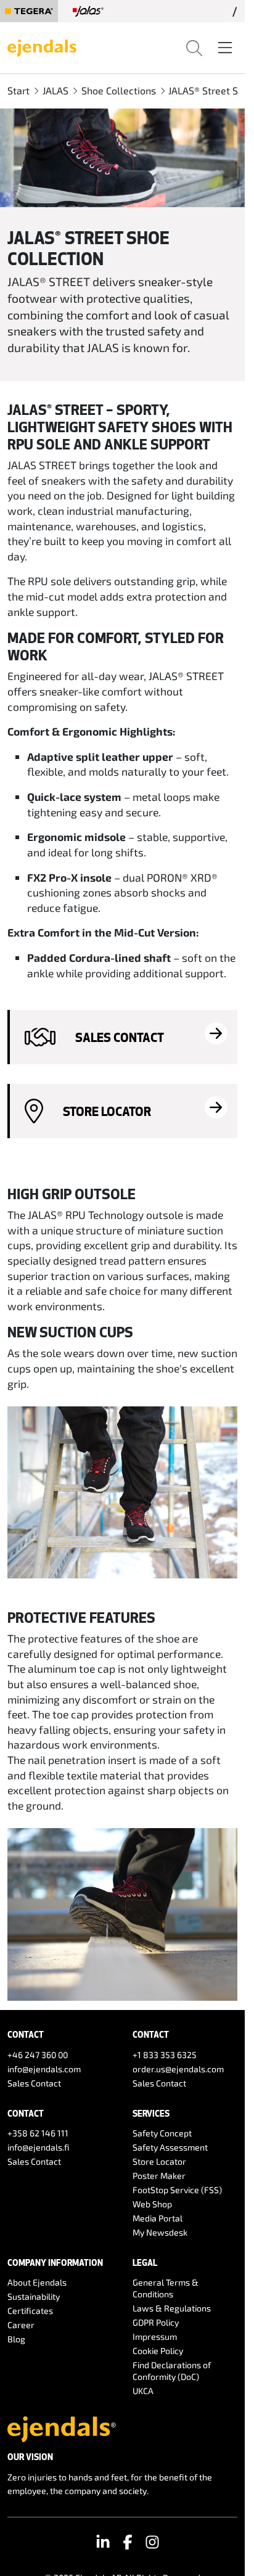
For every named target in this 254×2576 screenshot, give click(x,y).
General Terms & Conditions (166, 2288)
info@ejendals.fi (39, 2147)
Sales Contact (34, 2083)
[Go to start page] (42, 46)
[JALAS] (88, 11)
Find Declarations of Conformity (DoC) (172, 2371)
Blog (16, 2339)
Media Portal (158, 2218)
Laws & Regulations (172, 2308)
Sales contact (120, 1037)
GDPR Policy (156, 2322)
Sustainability (34, 2296)
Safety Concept (162, 2133)
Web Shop (152, 2204)
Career (21, 2325)
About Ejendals (37, 2282)
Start (18, 90)
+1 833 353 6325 (165, 2055)
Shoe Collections (119, 90)
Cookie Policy (158, 2351)
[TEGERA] (29, 11)
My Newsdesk (160, 2232)
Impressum (155, 2336)
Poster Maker (159, 2176)
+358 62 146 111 (38, 2133)
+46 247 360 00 (38, 2055)
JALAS (55, 90)
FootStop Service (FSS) (177, 2190)
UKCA (143, 2391)
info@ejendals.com (44, 2069)
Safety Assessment (170, 2147)
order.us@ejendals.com (178, 2069)
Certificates (30, 2311)
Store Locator (107, 1111)
